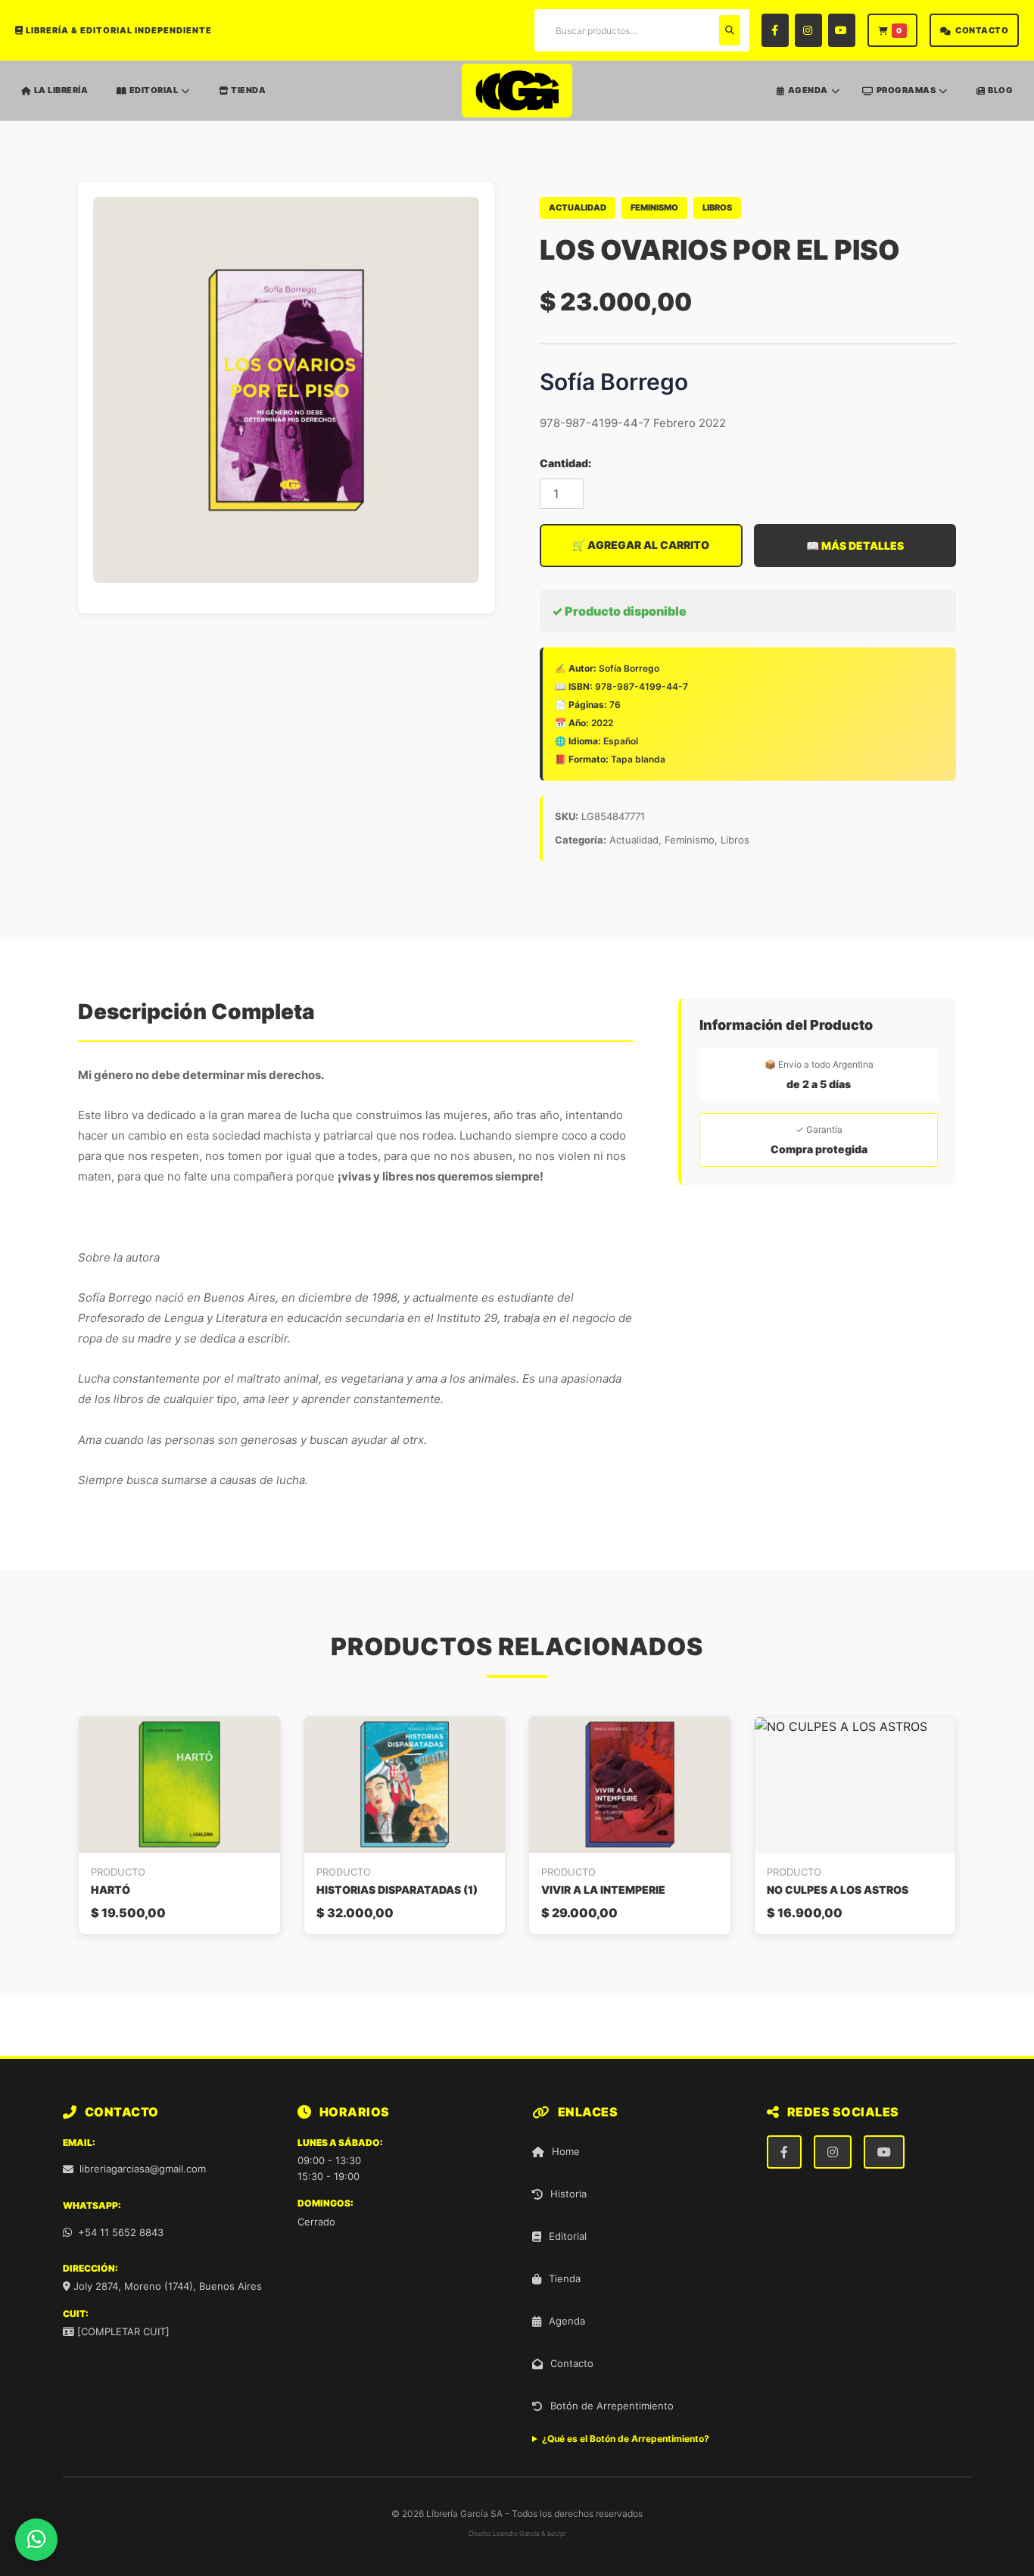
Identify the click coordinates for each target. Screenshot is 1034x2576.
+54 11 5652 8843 (121, 2232)
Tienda (565, 2278)
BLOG (1000, 90)
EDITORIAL (154, 90)
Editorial (568, 2236)
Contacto (572, 2363)
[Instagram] (808, 30)
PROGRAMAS (906, 90)
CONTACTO (982, 30)
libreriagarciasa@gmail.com (143, 2169)
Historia (568, 2194)
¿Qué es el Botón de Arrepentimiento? (626, 2439)
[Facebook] (775, 30)
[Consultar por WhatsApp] (36, 2540)
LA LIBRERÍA (61, 90)
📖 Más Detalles (855, 546)
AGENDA (808, 90)
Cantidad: (565, 463)
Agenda (567, 2321)
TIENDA (248, 90)
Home (566, 2151)
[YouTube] (842, 30)
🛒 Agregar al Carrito (641, 545)
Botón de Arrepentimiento (612, 2406)
